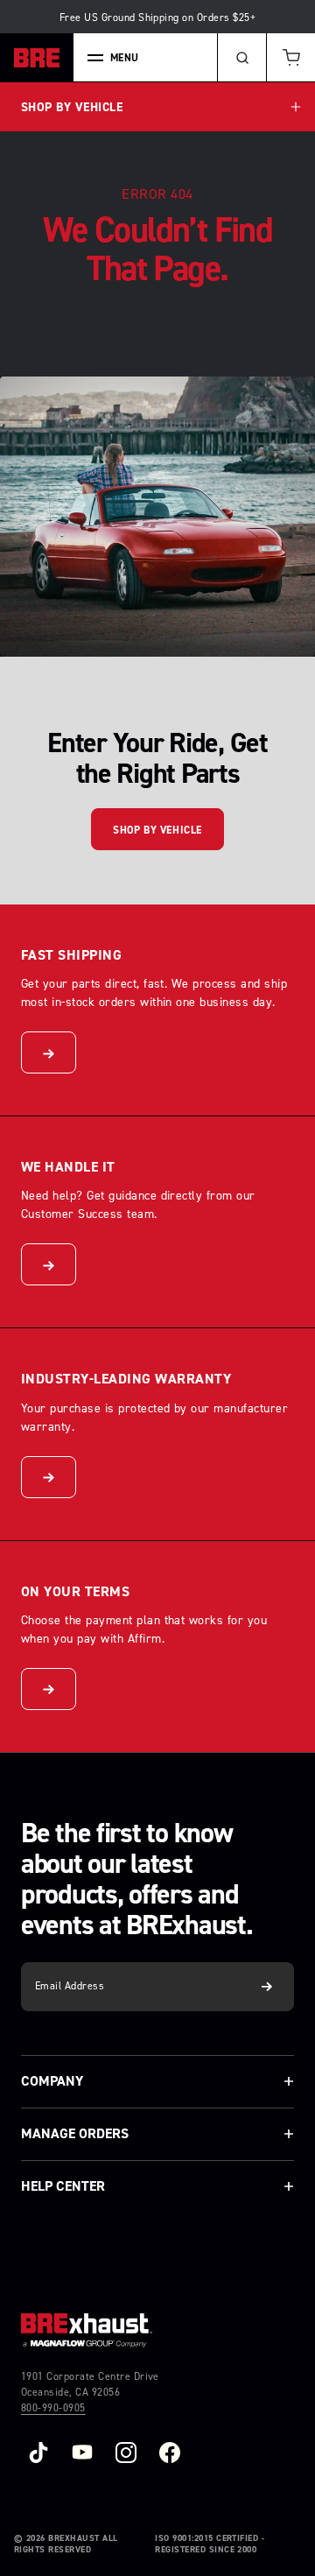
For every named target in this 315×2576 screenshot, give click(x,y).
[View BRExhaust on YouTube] (82, 2453)
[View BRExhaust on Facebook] (170, 2453)
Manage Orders (75, 2133)
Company (52, 2081)
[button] (290, 58)
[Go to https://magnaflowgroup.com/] (87, 2330)
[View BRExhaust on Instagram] (126, 2453)
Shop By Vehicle (157, 830)
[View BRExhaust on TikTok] (38, 2453)
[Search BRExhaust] (241, 58)
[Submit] (267, 1987)
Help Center (63, 2186)
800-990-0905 (53, 2407)
